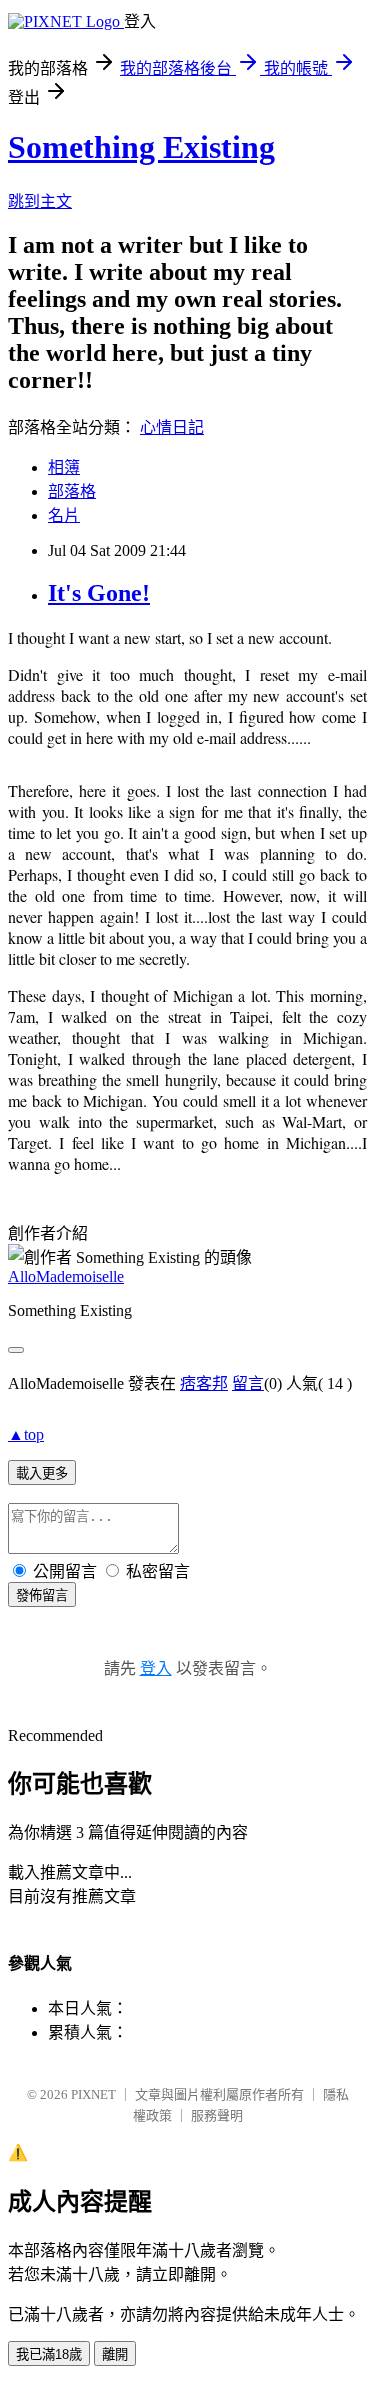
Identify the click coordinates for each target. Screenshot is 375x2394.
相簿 (64, 467)
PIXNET (93, 2094)
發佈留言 (42, 1595)
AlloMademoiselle (66, 1276)
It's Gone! (99, 593)
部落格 (72, 491)
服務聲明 (217, 2115)
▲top (26, 1434)
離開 (115, 2354)
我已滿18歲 (49, 2354)
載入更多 (42, 1473)
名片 (64, 515)
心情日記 (172, 427)
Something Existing (141, 147)
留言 (248, 1383)
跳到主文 (40, 201)
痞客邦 (204, 1383)
